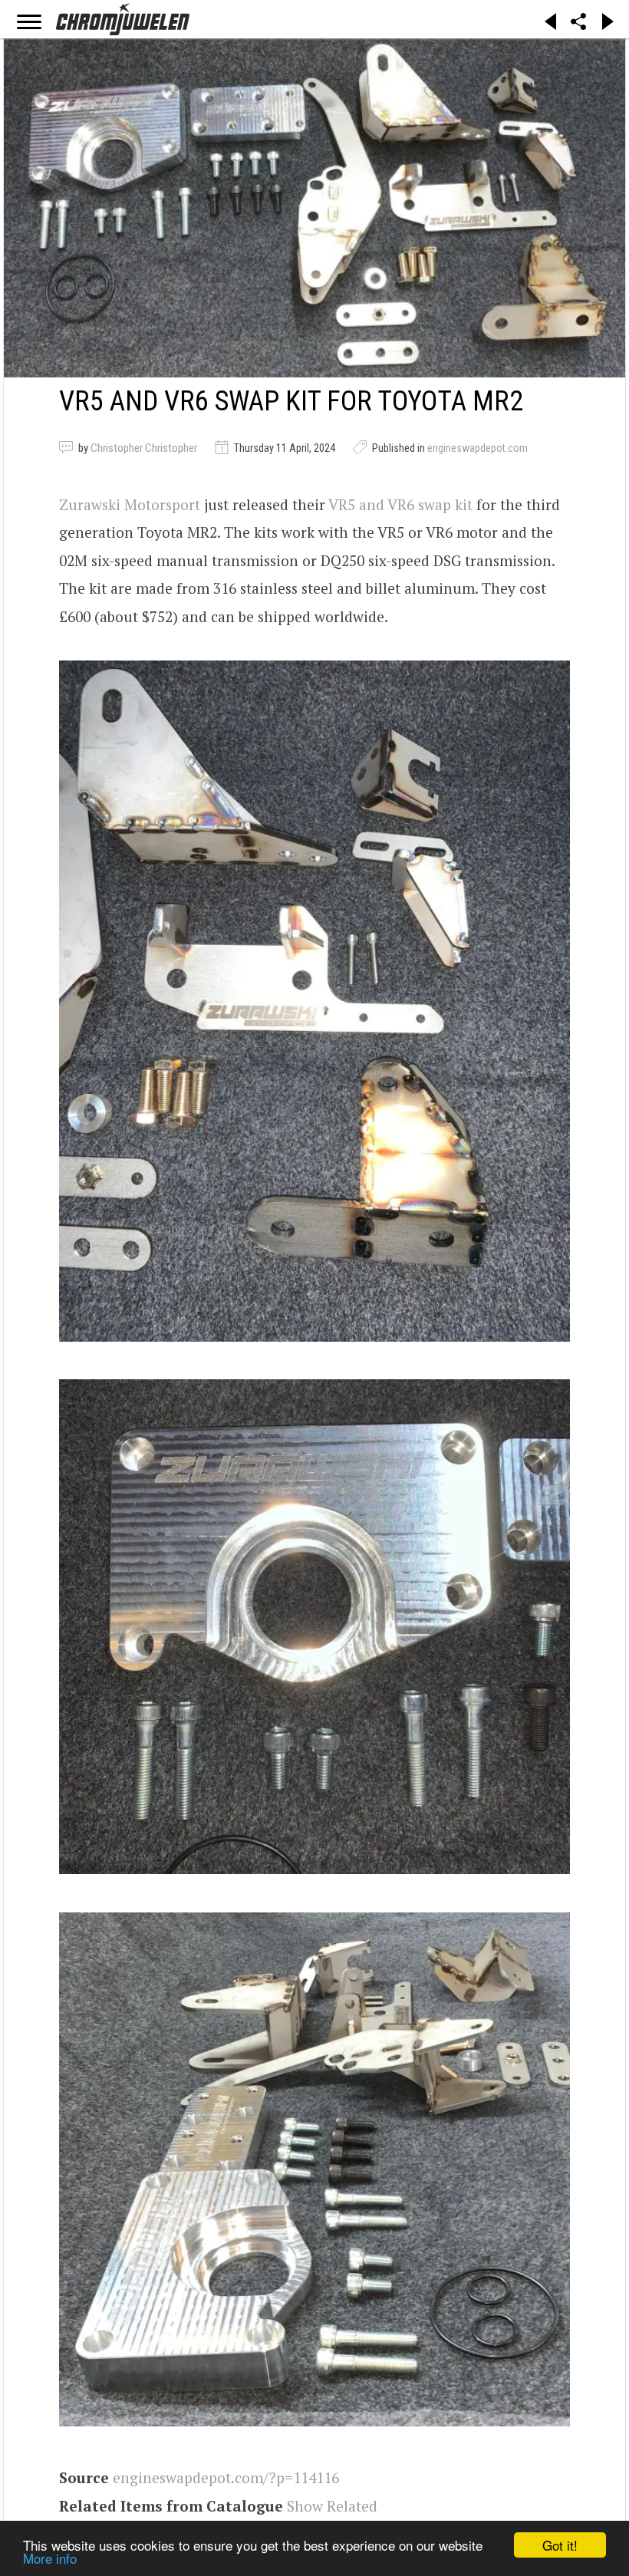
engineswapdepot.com (478, 448)
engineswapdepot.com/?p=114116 (226, 2477)
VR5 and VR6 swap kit (400, 504)
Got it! (560, 2545)
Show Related (332, 2506)
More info (50, 2558)
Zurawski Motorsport (130, 504)
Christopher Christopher (144, 448)
